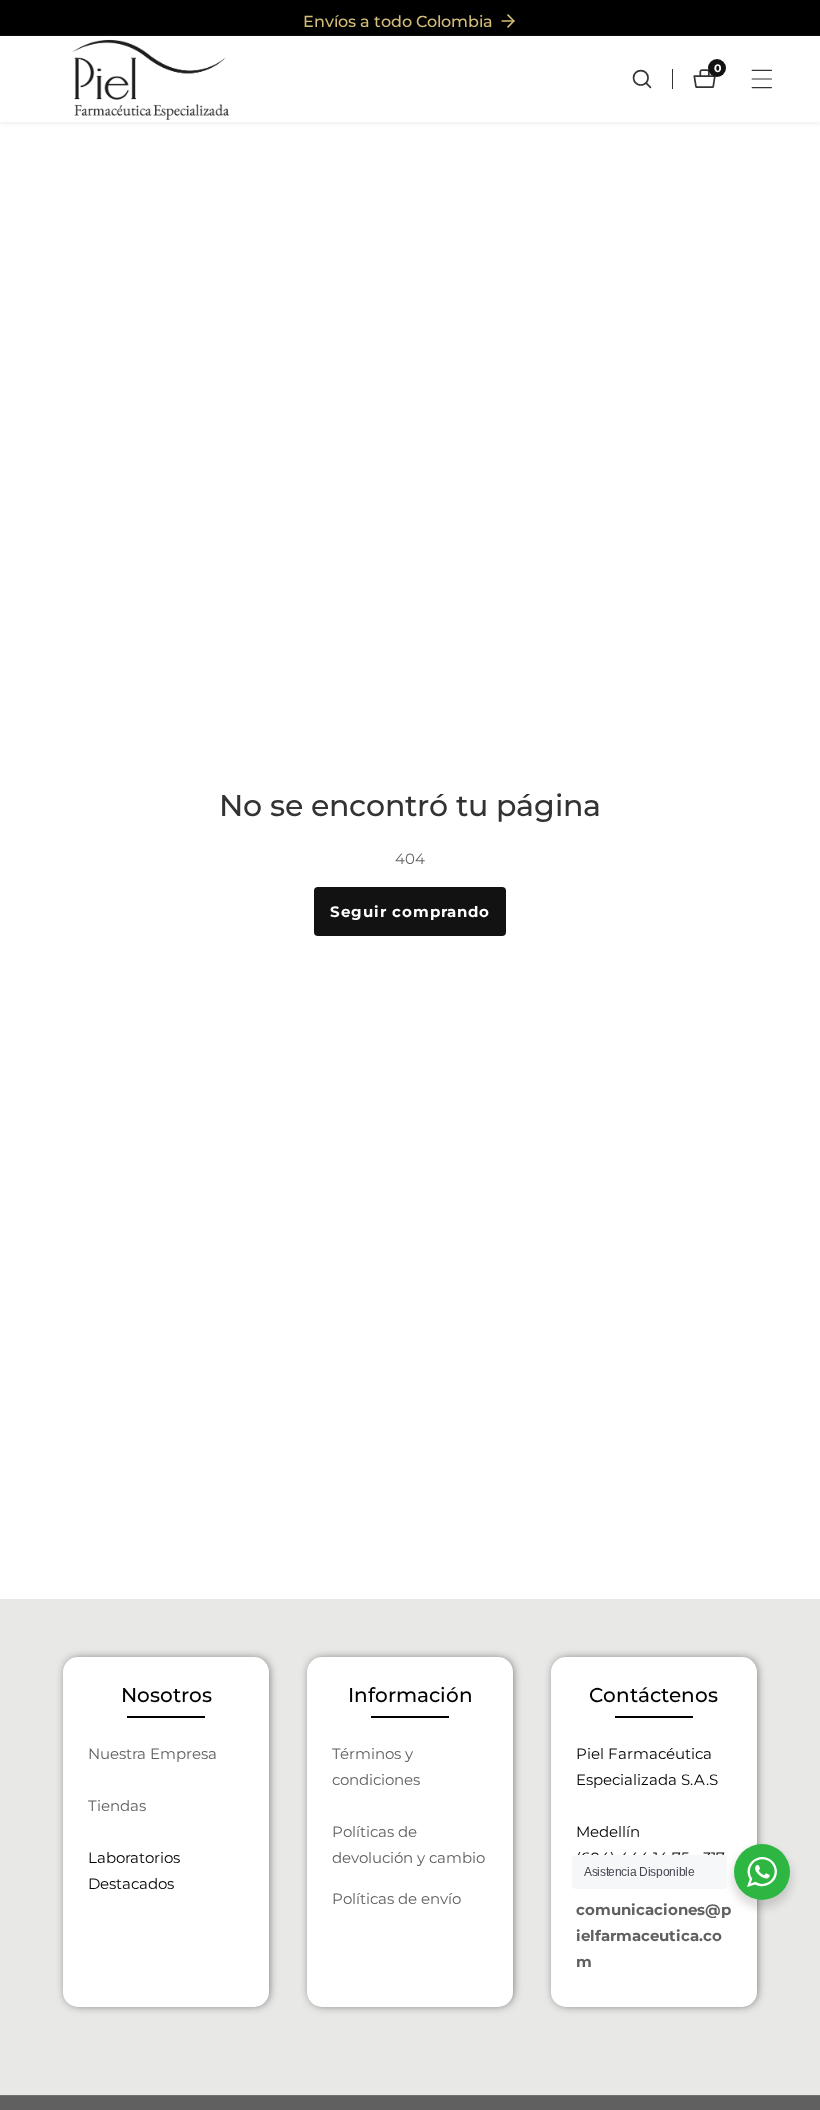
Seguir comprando (410, 911)
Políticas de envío (396, 1898)
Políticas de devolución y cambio (408, 1844)
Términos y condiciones (376, 1766)
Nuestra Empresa (152, 1753)
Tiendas (117, 1805)
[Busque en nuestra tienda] (652, 79)
